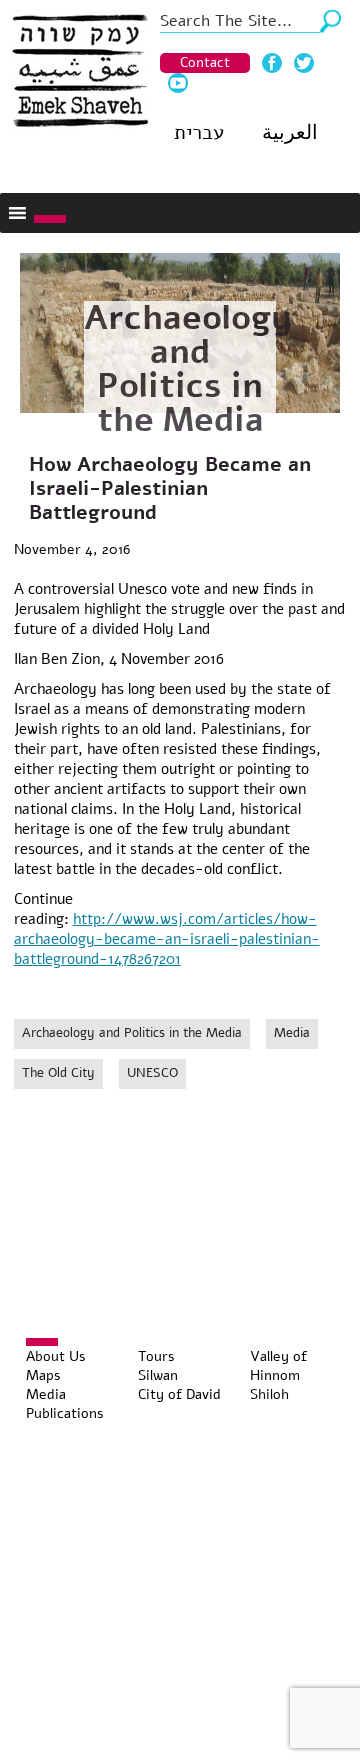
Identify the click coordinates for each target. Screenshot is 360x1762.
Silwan (158, 1375)
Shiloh (269, 1394)
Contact (205, 62)
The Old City (58, 1073)
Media (292, 1033)
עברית (199, 132)
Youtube (178, 83)
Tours (156, 1356)
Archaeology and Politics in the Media (188, 369)
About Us (56, 1356)
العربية (290, 132)
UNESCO (152, 1073)
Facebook (272, 63)
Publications (65, 1413)
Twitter (304, 63)
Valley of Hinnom (278, 1366)
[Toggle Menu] (50, 219)
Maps (43, 1375)
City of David (179, 1394)
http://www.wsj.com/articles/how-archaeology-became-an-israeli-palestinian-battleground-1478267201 (167, 939)
